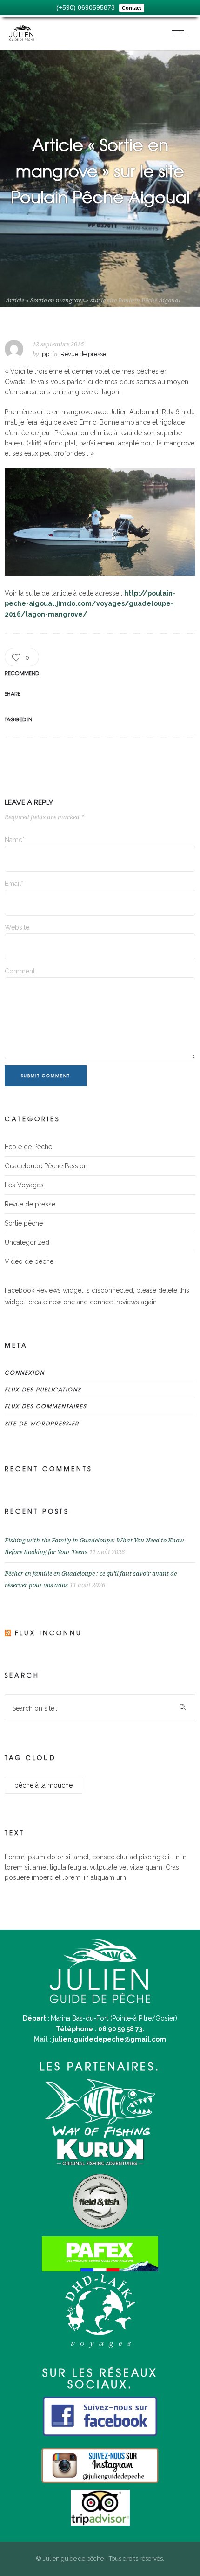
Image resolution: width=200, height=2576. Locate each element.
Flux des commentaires (46, 1406)
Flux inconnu (49, 1633)
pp (46, 354)
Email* (14, 884)
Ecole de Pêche (28, 1147)
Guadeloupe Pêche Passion (46, 1166)
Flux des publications (43, 1389)
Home (14, 292)
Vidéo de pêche (29, 1261)
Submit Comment (46, 1076)
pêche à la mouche (43, 1785)
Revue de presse (53, 292)
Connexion (25, 1372)
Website (17, 927)
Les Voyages (24, 1185)
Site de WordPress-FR (42, 1423)
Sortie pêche (24, 1223)
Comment (20, 971)
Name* (15, 840)
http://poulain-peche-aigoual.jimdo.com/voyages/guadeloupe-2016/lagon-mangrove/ (90, 604)
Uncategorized (27, 1242)
